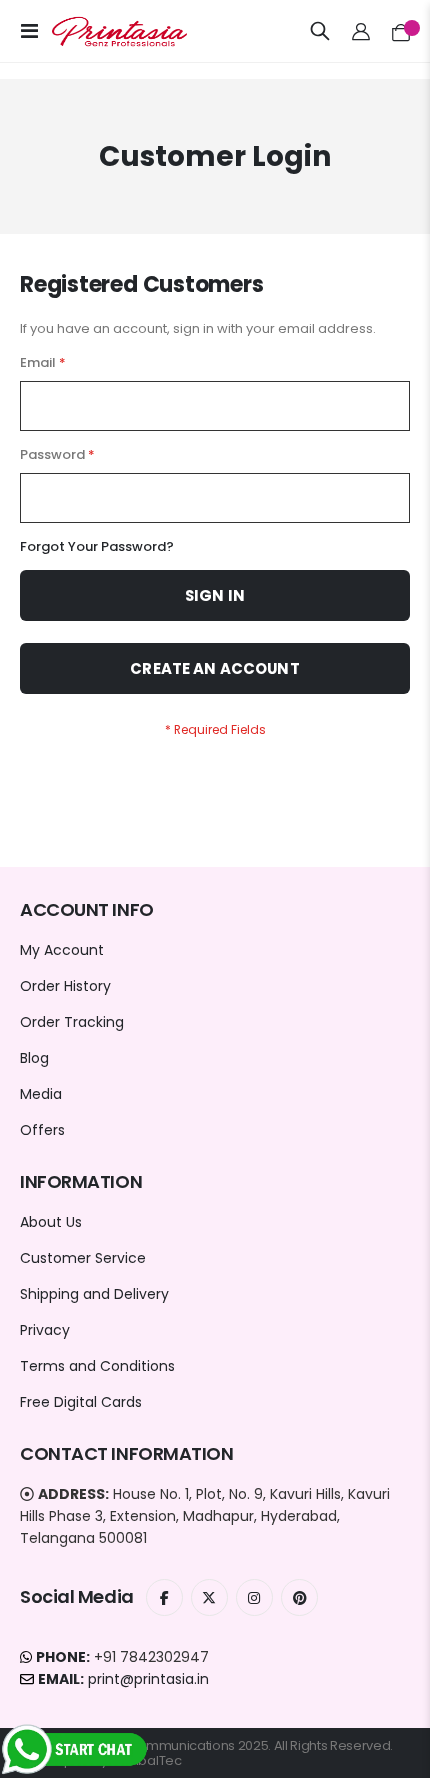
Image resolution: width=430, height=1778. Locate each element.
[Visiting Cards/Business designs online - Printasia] (102, 31)
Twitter (209, 1597)
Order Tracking (72, 1022)
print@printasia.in (148, 1679)
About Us (51, 1222)
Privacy (45, 1330)
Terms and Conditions (97, 1366)
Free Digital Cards (81, 1402)
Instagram (254, 1597)
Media (41, 1094)
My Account (62, 950)
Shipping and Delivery (94, 1294)
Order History (65, 986)
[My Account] (361, 31)
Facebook (164, 1597)
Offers (42, 1130)
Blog (34, 1058)
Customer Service (83, 1258)
